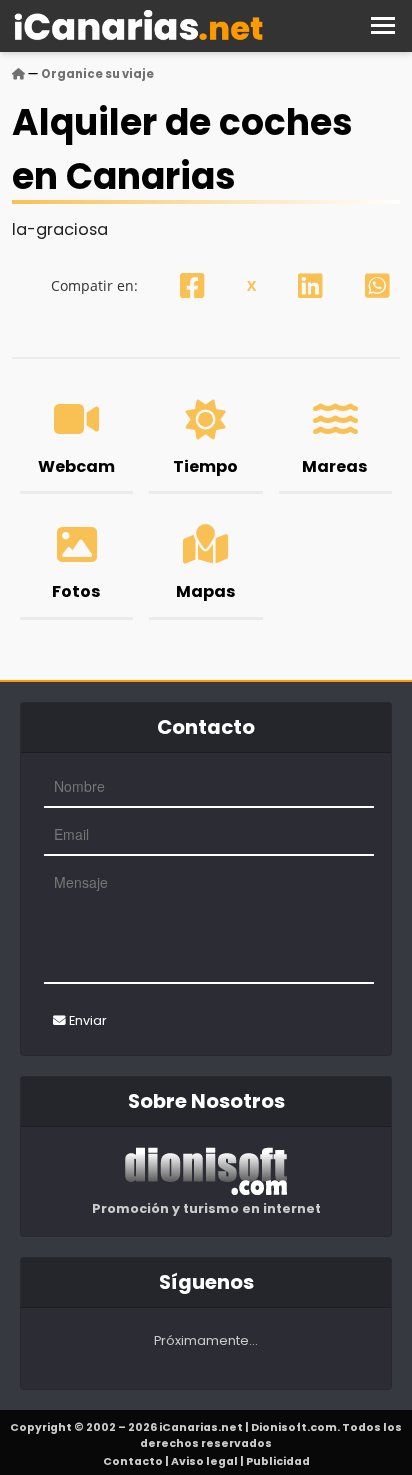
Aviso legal (204, 1461)
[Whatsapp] (377, 285)
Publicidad (278, 1461)
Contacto (133, 1461)
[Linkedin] (310, 285)
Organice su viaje (97, 74)
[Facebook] (192, 285)
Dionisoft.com (294, 1427)
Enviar (86, 1020)
